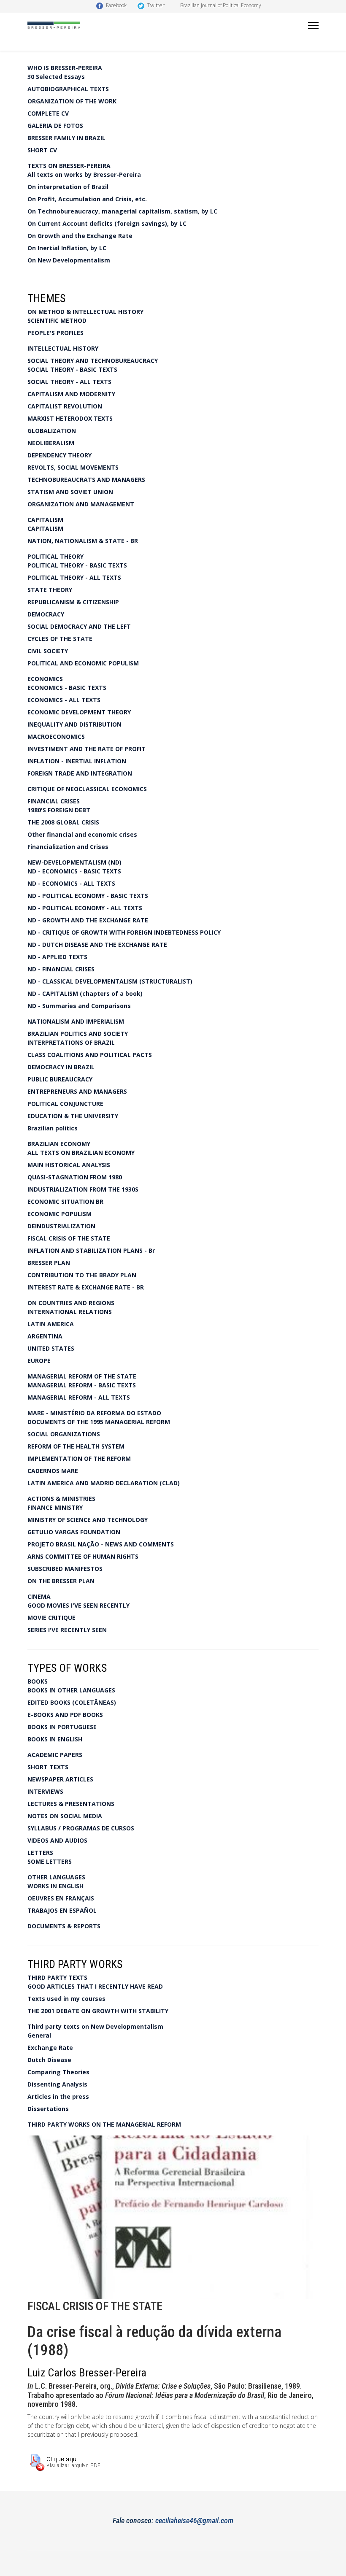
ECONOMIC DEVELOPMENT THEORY (79, 712)
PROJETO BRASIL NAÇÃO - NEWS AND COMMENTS (101, 1544)
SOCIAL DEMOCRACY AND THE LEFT (79, 626)
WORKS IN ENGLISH (55, 1886)
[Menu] (313, 25)
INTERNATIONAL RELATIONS (70, 1312)
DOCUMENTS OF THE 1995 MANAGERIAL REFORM (99, 1422)
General (39, 2035)
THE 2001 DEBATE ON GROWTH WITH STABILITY (98, 2011)
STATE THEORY (50, 590)
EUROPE (39, 1361)
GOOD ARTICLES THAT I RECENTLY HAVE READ (95, 1986)
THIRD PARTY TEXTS (57, 1977)
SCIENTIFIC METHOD (57, 320)
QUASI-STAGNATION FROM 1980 (75, 1177)
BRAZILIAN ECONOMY (59, 1144)
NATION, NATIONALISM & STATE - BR (83, 541)
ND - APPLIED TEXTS (57, 957)
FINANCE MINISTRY (55, 1507)
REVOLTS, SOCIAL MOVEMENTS (73, 467)
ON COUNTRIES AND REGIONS (71, 1303)
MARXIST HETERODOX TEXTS (70, 418)
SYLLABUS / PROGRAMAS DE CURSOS (81, 1828)
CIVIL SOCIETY (48, 651)
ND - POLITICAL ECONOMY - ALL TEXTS (85, 908)
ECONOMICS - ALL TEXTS (64, 700)
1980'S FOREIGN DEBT (59, 810)
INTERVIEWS (45, 1791)
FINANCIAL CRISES (54, 801)
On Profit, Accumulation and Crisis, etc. (87, 199)
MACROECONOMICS (56, 737)
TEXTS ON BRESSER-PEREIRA (69, 166)
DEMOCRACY (46, 614)
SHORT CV (42, 150)
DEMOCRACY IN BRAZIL (61, 1067)
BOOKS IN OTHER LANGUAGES (71, 1690)
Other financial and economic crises (82, 834)
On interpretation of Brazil (68, 187)
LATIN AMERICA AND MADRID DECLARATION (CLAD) (104, 1483)
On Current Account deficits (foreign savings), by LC (107, 223)
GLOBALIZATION (52, 431)
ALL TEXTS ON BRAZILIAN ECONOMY (81, 1153)
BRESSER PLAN (49, 1263)
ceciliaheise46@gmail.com (194, 2521)
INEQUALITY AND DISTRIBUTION (74, 724)
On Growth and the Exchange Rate (80, 236)
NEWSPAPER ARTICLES (60, 1779)
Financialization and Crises (68, 847)
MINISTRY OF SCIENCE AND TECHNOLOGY (88, 1520)
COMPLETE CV (48, 113)
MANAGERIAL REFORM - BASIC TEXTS (82, 1385)
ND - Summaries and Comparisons (79, 1006)
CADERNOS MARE (53, 1471)
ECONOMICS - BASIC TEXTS (67, 688)
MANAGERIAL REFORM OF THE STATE (82, 1376)
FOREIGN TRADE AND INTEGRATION (80, 773)
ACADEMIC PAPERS (55, 1755)
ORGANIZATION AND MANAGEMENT (81, 504)
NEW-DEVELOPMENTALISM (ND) (74, 862)
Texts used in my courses (66, 1999)
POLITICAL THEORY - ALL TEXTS (74, 577)
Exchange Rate (50, 2048)
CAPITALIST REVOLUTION (65, 406)
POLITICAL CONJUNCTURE (65, 1104)
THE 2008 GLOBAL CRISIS (63, 822)
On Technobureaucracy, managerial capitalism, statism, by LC (122, 211)
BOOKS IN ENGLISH (55, 1739)
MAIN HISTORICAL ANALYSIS (69, 1165)
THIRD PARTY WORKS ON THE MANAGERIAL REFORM (104, 2124)
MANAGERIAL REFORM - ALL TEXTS (79, 1397)
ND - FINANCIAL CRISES (61, 969)
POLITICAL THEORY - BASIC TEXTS (77, 565)
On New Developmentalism (69, 260)
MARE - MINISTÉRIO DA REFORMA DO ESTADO (94, 1413)
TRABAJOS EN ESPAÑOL (62, 1910)
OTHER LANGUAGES (56, 1877)
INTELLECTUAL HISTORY (63, 348)
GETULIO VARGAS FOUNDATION (74, 1532)
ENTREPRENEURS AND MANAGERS (77, 1091)
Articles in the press (58, 2096)
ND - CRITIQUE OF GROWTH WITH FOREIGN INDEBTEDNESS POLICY (124, 932)
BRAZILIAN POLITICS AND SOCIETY (78, 1034)
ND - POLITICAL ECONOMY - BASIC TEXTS (88, 896)
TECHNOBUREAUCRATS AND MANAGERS (86, 480)
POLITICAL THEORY (55, 556)
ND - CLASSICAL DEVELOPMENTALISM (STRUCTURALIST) (110, 981)
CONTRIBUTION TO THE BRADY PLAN (82, 1275)
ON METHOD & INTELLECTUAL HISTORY (85, 312)
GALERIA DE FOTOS (55, 126)
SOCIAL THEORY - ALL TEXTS (69, 382)
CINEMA (39, 1596)
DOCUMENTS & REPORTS (64, 1926)
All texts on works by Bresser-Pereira (84, 174)
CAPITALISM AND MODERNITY (71, 394)
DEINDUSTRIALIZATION (61, 1226)
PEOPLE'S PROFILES (55, 333)
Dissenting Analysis (57, 2084)
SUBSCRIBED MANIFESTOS (65, 1569)
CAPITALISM (45, 520)
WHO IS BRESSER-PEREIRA (65, 68)
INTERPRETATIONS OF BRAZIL (71, 1042)
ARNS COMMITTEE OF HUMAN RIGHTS (83, 1556)
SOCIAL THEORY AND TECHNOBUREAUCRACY (93, 361)
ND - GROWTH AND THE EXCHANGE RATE (88, 920)
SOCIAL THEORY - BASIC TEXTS (72, 369)
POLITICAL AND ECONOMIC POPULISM (83, 663)
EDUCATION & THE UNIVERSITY (73, 1116)
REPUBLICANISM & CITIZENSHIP (73, 602)
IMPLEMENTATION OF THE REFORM (79, 1458)
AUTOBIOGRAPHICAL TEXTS (68, 89)
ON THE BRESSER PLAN (61, 1581)
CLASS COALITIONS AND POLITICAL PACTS (90, 1055)
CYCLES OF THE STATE (60, 639)
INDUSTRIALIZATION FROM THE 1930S (83, 1189)
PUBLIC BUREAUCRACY (60, 1079)
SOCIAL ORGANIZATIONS (64, 1434)
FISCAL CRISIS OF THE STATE (69, 1238)
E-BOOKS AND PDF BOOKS (65, 1715)
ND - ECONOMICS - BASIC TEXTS (74, 871)
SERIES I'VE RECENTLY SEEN (67, 1630)
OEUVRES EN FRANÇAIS (61, 1898)
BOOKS (38, 1681)
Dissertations (48, 2109)
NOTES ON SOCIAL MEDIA (65, 1816)
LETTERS (40, 1853)
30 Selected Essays (56, 77)
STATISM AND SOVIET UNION (70, 492)
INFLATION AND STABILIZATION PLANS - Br (91, 1250)
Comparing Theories (58, 2072)
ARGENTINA (45, 1336)
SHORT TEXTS (48, 1767)
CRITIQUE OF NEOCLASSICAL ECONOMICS (87, 789)
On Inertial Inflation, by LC (67, 248)
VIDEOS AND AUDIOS (57, 1840)
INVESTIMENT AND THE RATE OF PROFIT (86, 749)
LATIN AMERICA (51, 1324)
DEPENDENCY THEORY (59, 455)
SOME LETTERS (50, 1861)
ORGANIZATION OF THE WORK (72, 101)
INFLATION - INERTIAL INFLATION (77, 761)
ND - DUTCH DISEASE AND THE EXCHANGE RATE (97, 945)
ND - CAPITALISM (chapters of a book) (85, 993)
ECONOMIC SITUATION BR (65, 1202)
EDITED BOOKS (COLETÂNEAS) (72, 1702)
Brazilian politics (53, 1128)
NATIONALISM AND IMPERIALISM (76, 1021)
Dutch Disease (49, 2060)
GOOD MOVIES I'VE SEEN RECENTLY (78, 1605)
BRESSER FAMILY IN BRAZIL (66, 138)
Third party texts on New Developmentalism (95, 2026)
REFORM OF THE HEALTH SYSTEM (76, 1446)
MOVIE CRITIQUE (51, 1618)
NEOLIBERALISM (51, 443)
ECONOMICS (45, 679)
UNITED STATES (51, 1348)
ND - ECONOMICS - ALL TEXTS (71, 883)
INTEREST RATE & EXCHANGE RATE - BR (86, 1287)
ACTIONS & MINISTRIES (61, 1499)
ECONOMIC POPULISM (59, 1214)
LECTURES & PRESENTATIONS (71, 1804)
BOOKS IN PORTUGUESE (62, 1727)
